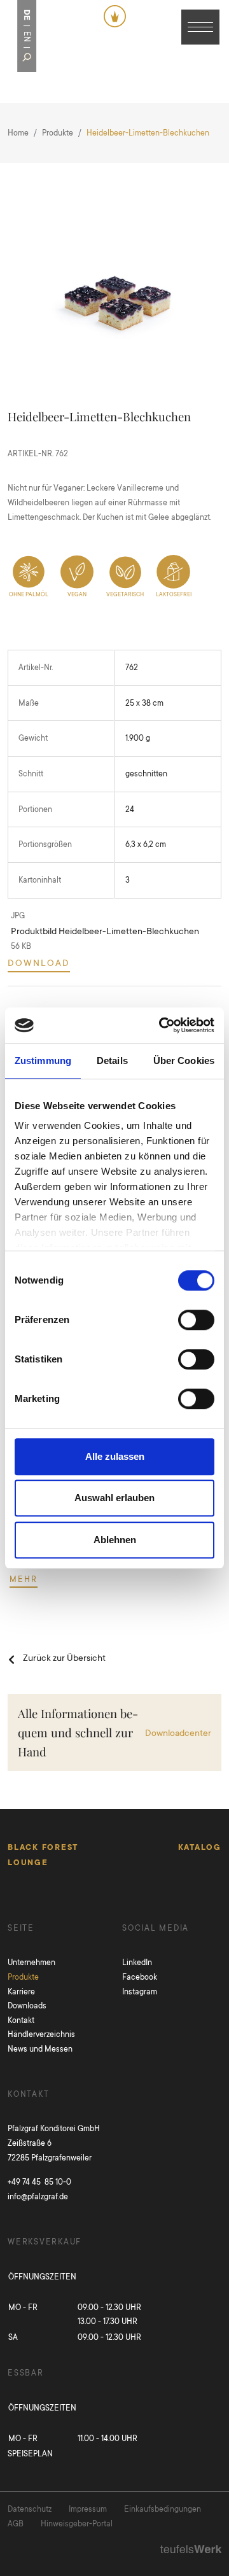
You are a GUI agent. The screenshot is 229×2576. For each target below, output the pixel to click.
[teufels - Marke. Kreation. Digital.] (191, 2548)
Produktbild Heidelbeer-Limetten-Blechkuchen (105, 931)
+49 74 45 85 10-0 (39, 2182)
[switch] (196, 1320)
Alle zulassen (115, 1456)
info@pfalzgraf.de (38, 2196)
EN (27, 37)
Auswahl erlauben (114, 1498)
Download (39, 962)
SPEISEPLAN (30, 2453)
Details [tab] (112, 1060)
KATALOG (200, 1847)
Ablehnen (115, 1540)
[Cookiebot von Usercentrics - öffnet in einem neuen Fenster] (162, 1025)
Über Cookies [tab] (184, 1060)
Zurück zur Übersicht (64, 1657)
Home (18, 133)
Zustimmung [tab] (43, 1060)
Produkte (58, 133)
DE (27, 15)
